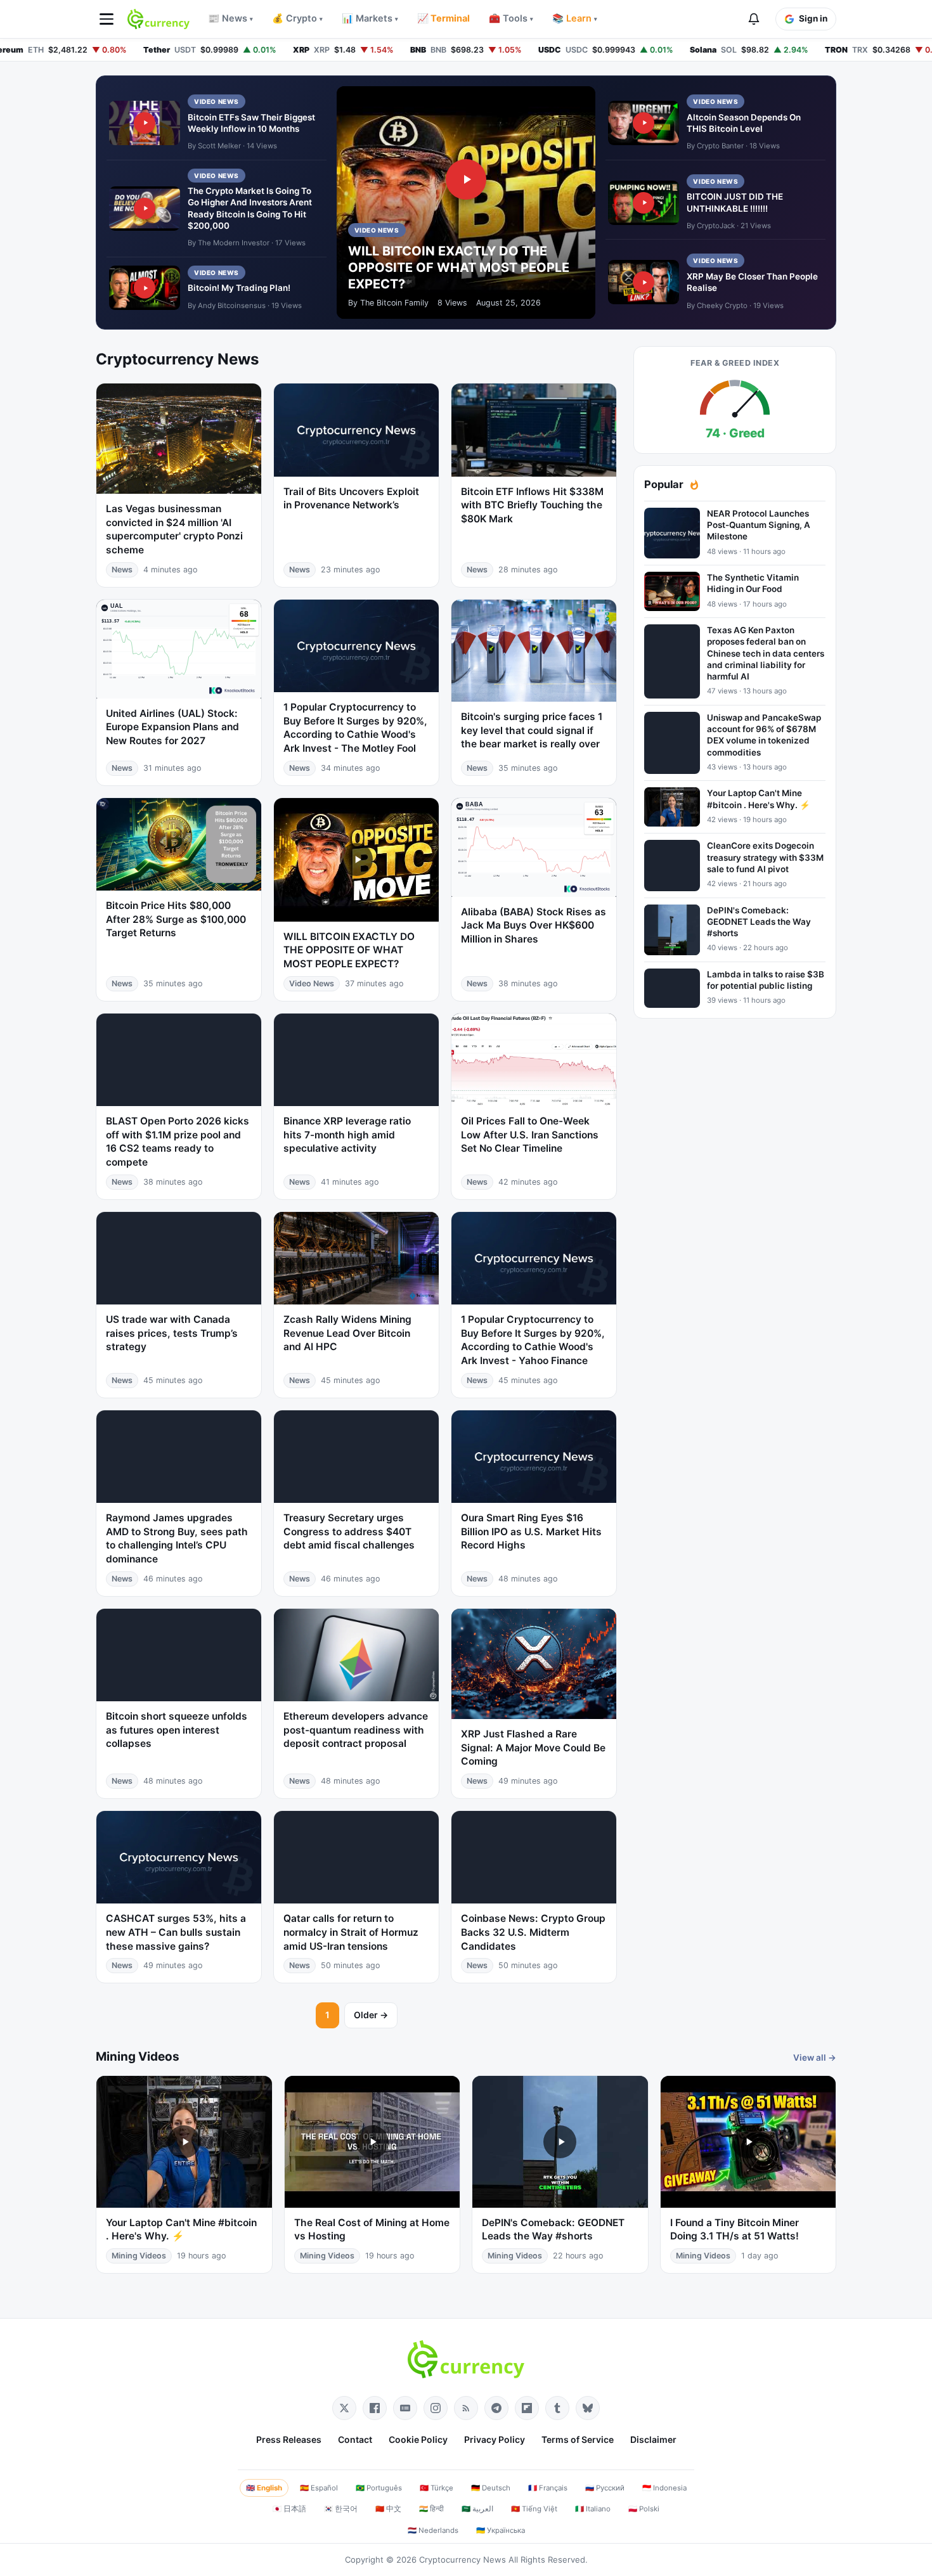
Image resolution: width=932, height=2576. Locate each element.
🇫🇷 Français (548, 2488)
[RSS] (466, 2408)
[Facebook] (375, 2408)
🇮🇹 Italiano (593, 2509)
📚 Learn (575, 18)
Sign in (813, 18)
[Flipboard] (527, 2408)
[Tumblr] (557, 2408)
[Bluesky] (588, 2408)
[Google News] (405, 2408)
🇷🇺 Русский (605, 2488)
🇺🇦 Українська (501, 2530)
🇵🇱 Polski (644, 2509)
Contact (355, 2439)
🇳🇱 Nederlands (433, 2530)
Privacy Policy (495, 2439)
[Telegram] (496, 2408)
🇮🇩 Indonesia (664, 2488)
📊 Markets (370, 18)
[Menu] (107, 19)
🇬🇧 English (264, 2488)
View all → (815, 2058)
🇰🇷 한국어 (341, 2509)
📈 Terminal (443, 18)
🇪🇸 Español (319, 2488)
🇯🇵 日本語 (289, 2509)
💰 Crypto (297, 18)
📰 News (230, 18)
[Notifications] (754, 19)
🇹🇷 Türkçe (437, 2488)
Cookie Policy (418, 2439)
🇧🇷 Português (379, 2488)
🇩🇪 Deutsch (491, 2488)
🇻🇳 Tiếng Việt (534, 2509)
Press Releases (289, 2439)
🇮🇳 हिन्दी (431, 2509)
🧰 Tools (511, 18)
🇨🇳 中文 (388, 2509)
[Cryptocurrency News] (159, 19)
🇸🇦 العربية (477, 2509)
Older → (371, 2015)
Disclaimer (653, 2439)
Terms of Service (578, 2439)
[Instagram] (436, 2408)
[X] (344, 2408)
